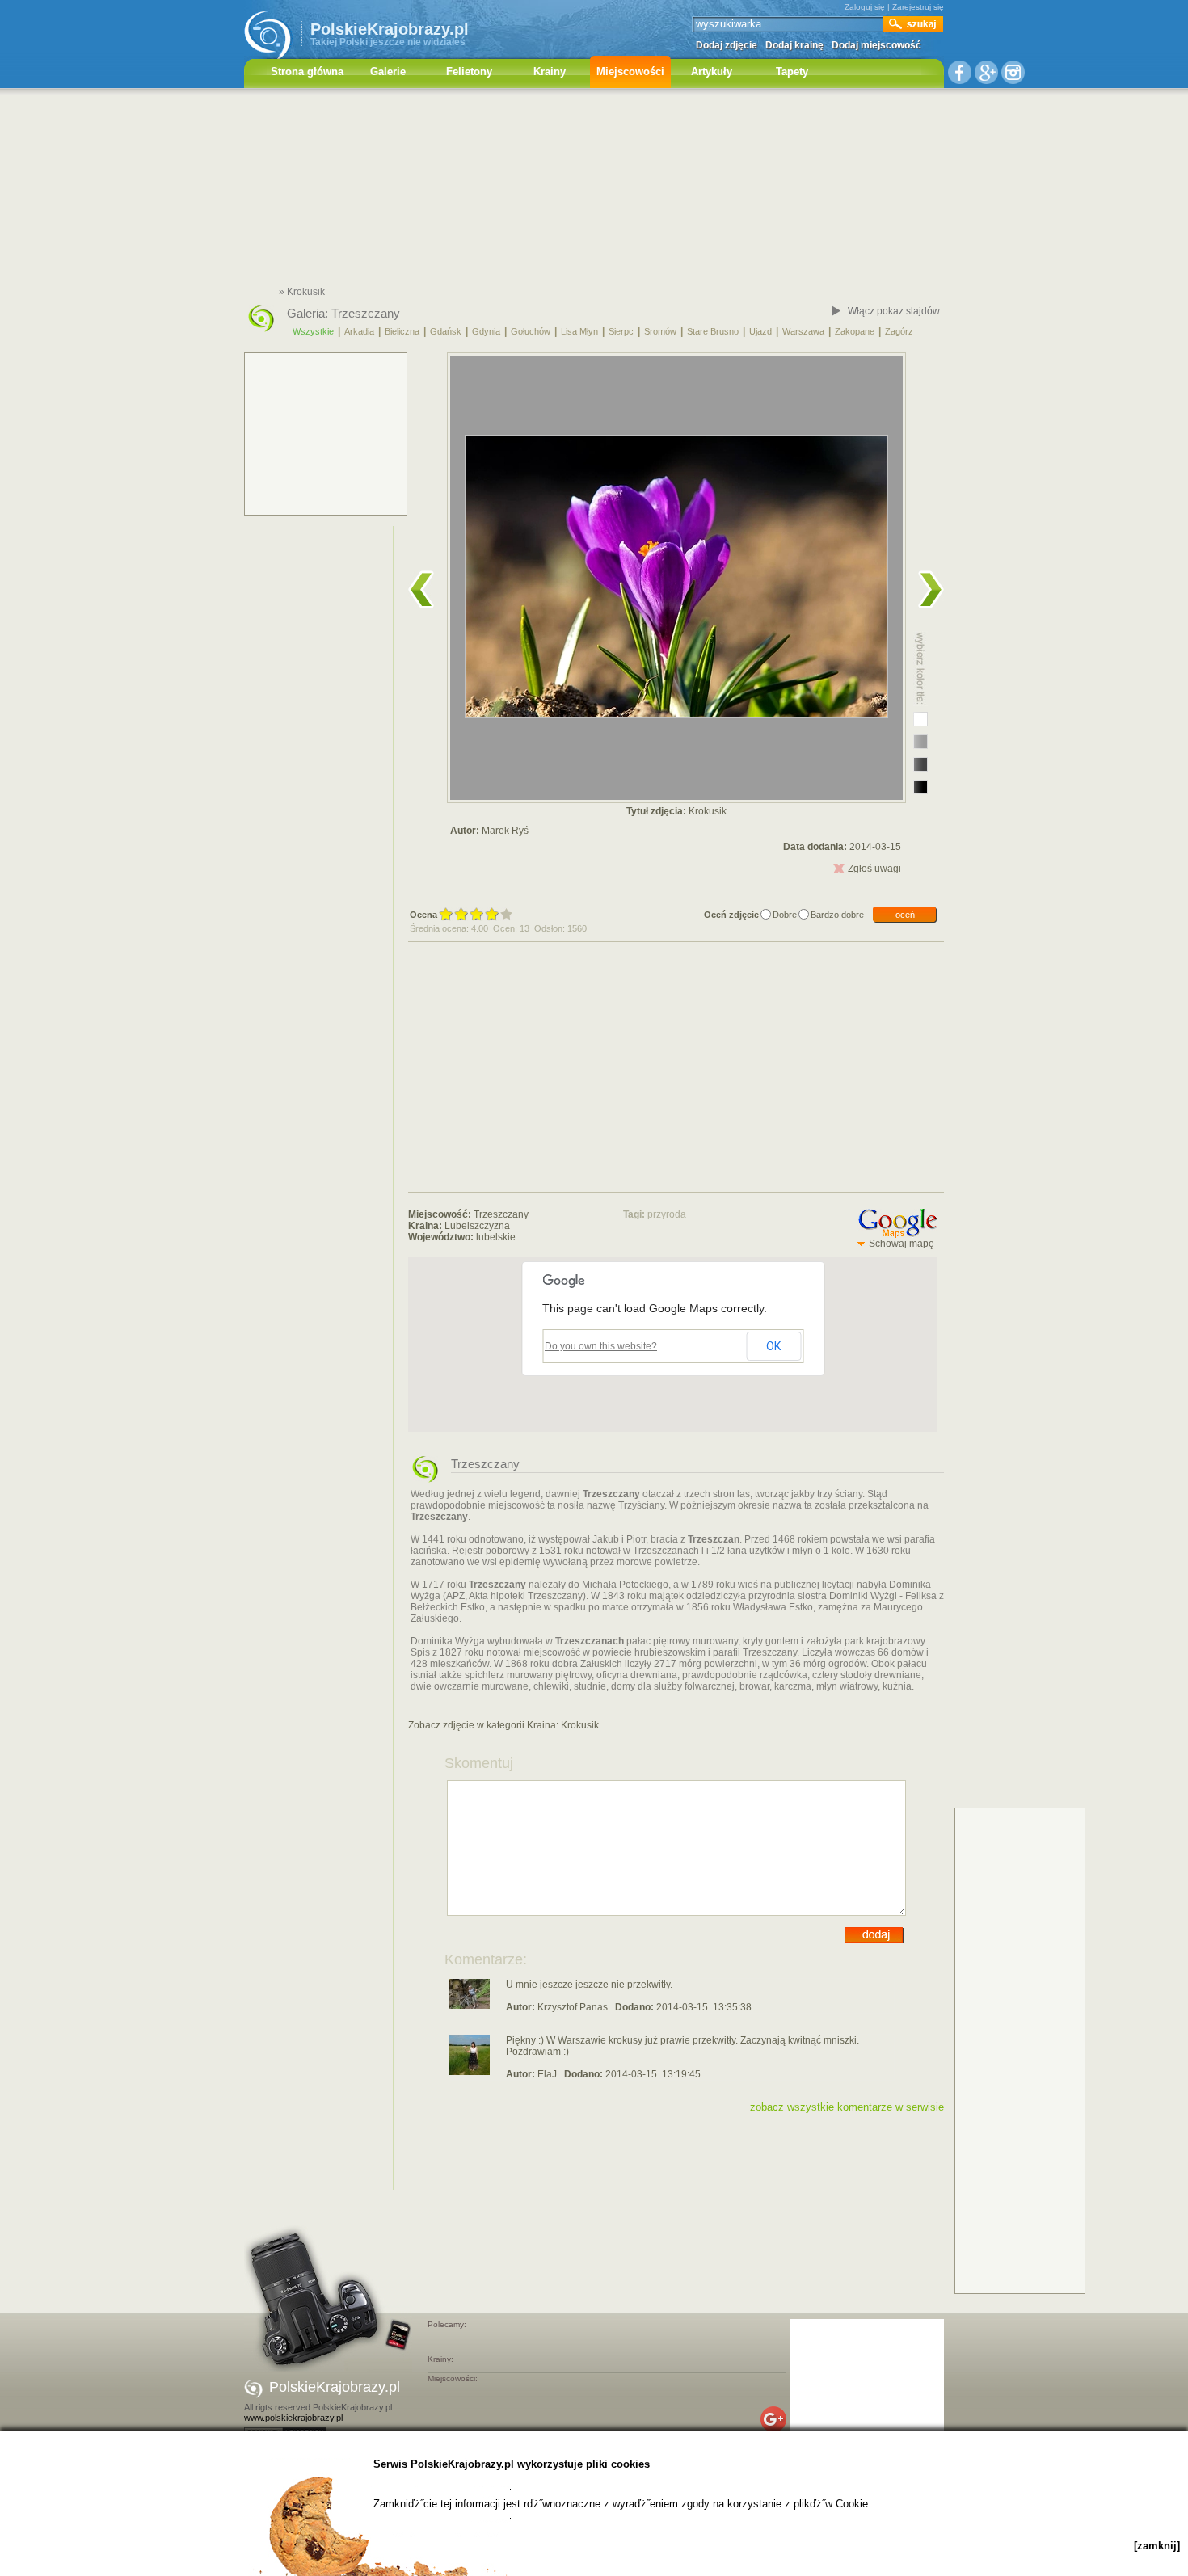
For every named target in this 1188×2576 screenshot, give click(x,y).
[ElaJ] (470, 2072)
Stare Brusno (713, 331)
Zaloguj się (865, 7)
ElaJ (547, 2074)
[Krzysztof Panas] (470, 2006)
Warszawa (803, 331)
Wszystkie (313, 331)
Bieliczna (402, 331)
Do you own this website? (601, 1346)
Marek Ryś (505, 831)
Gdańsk (446, 331)
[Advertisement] (594, 190)
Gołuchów (531, 331)
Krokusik (580, 1725)
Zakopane (855, 331)
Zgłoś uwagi (874, 869)
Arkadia (359, 331)
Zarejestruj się (918, 7)
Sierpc (621, 331)
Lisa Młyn (579, 331)
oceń (905, 915)
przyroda (667, 1214)
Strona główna (307, 72)
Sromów (660, 331)
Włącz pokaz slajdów (894, 311)
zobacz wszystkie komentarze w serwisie (847, 2107)
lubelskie (496, 1237)
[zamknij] (1157, 2546)
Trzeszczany (366, 313)
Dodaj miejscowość (876, 45)
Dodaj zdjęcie (727, 45)
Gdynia (486, 331)
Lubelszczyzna (477, 1226)
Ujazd (760, 331)
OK (773, 1346)
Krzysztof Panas (573, 2007)
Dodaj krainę (794, 45)
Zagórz (899, 331)
